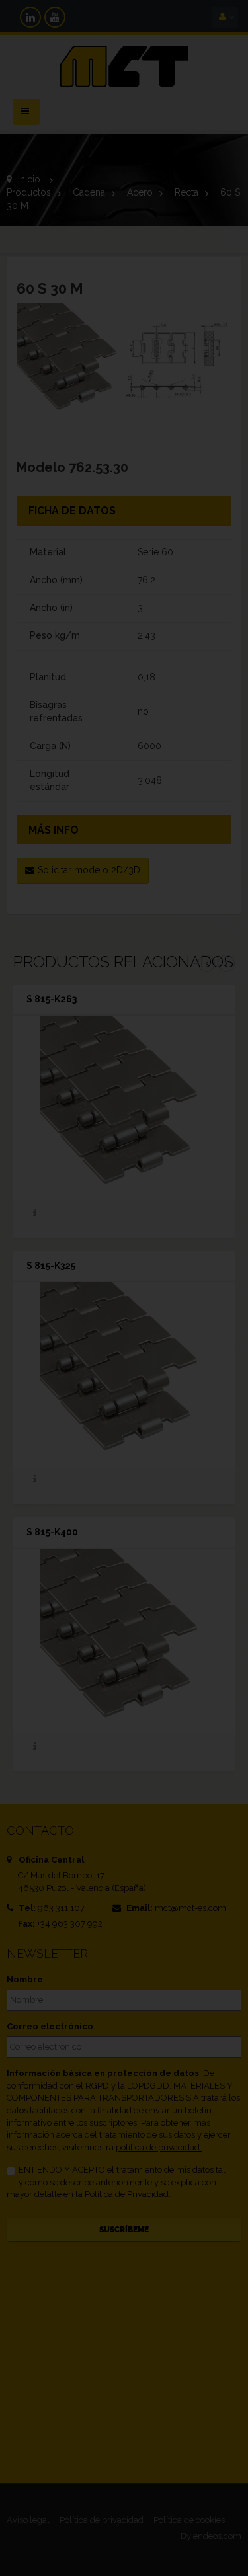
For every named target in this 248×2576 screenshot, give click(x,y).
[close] (214, 1199)
